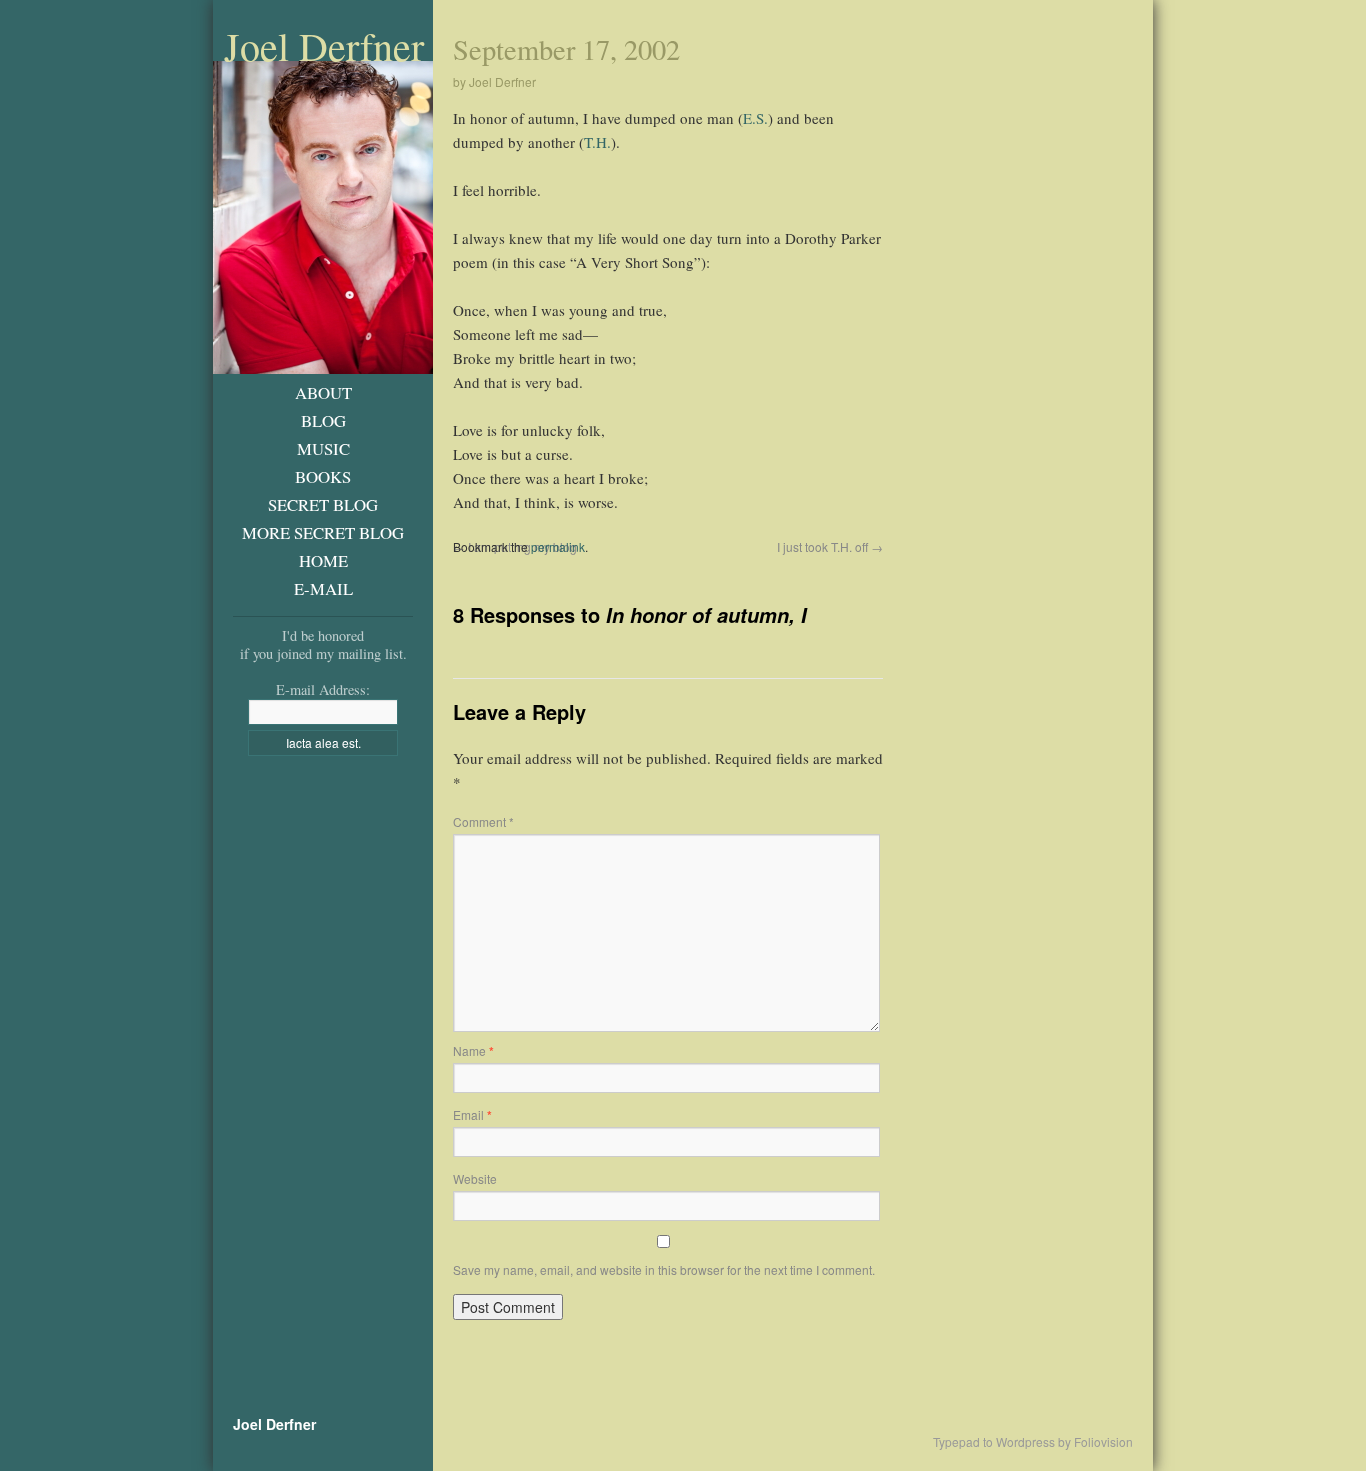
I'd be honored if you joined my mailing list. (323, 644)
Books (323, 476)
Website (475, 1178)
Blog (323, 420)
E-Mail (323, 588)
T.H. (597, 142)
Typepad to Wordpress (994, 1442)
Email (472, 1114)
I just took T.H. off (830, 546)
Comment (483, 821)
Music (323, 448)
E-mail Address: (323, 689)
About (323, 392)
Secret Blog (323, 504)
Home (323, 560)
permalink (558, 546)
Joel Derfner (324, 46)
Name (473, 1050)
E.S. (755, 118)
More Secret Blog (323, 532)
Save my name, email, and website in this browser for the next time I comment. (664, 1269)
